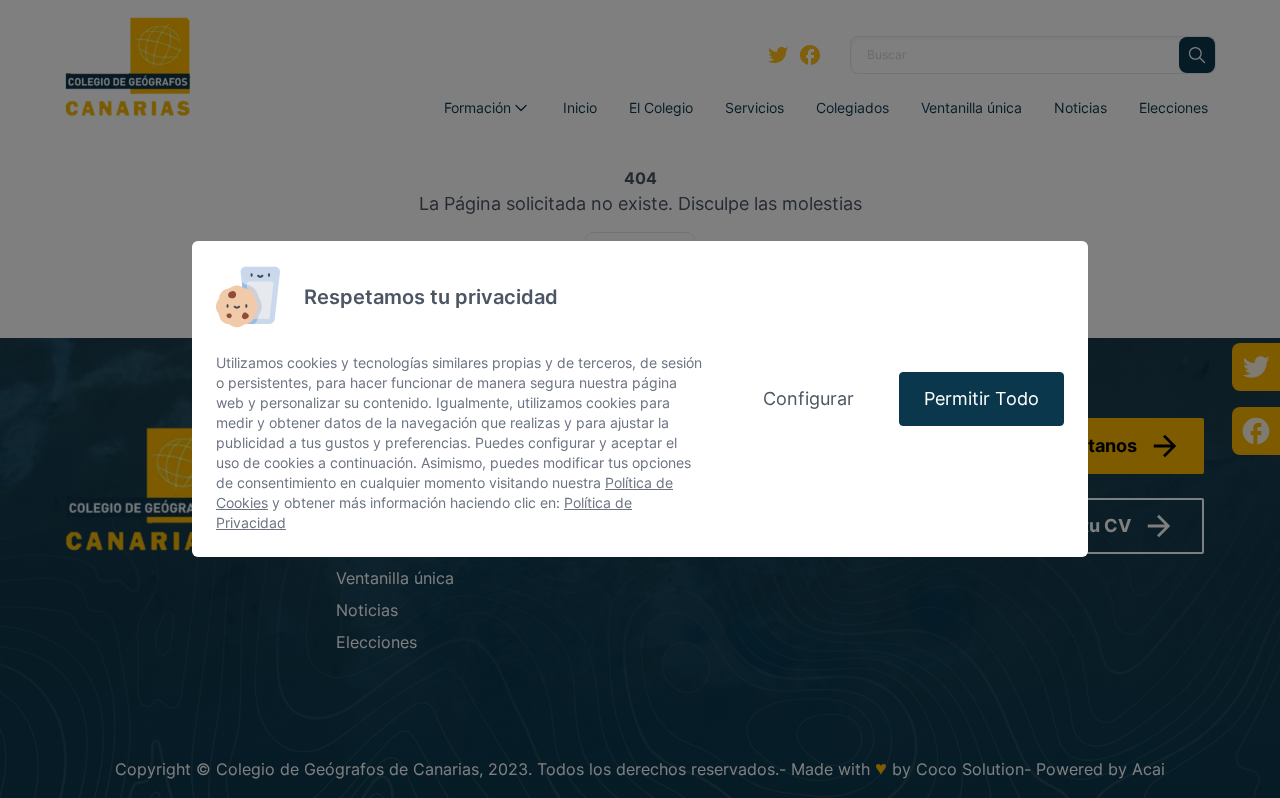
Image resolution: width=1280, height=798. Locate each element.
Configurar (808, 398)
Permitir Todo (981, 398)
